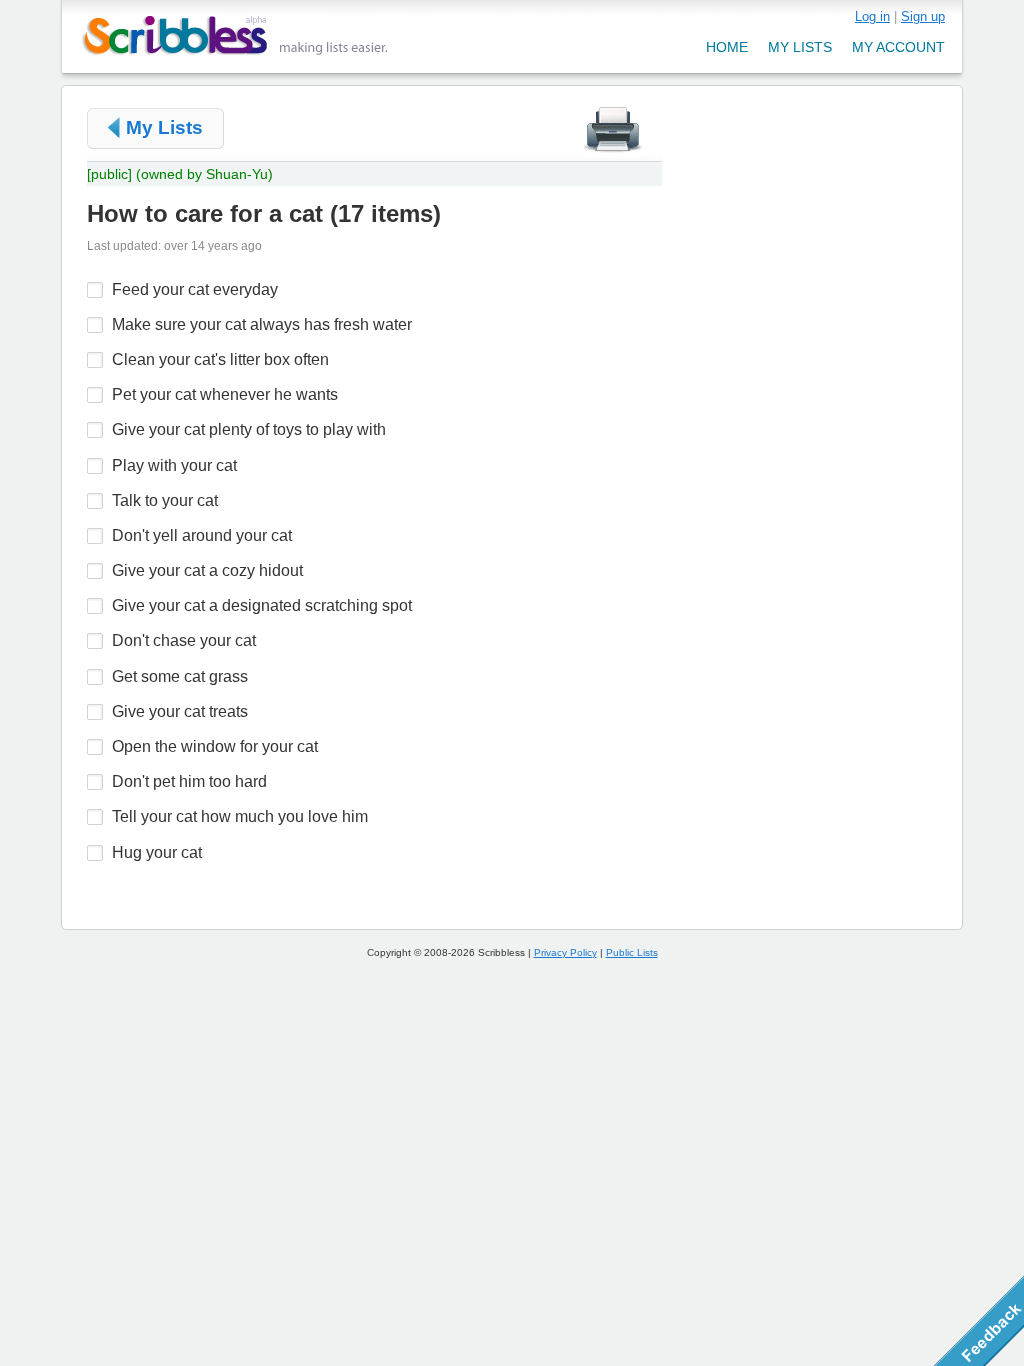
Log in (872, 16)
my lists (800, 47)
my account (898, 47)
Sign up (923, 16)
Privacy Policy (565, 952)
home (727, 47)
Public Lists (632, 952)
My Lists (164, 127)
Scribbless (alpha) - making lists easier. (235, 35)
